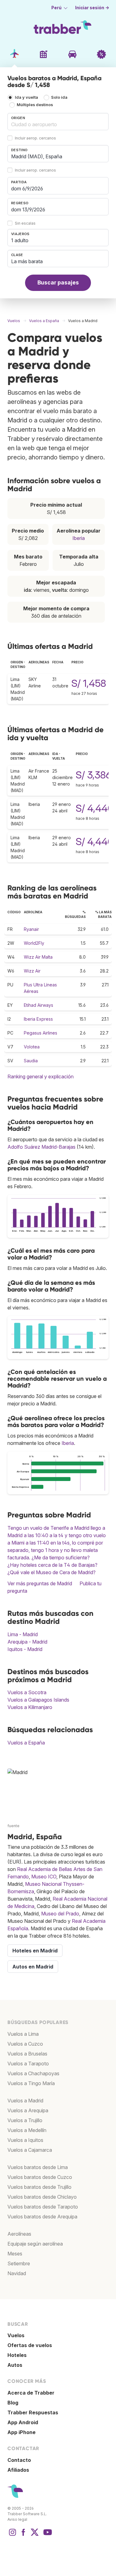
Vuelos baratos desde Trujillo (39, 2187)
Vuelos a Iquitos (25, 2140)
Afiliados (18, 2470)
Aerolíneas (19, 2234)
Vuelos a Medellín (27, 2130)
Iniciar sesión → (92, 8)
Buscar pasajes (58, 282)
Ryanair (31, 929)
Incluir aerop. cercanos (35, 138)
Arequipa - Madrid (27, 1642)
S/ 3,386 (94, 775)
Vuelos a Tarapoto (28, 2064)
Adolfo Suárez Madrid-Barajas (41, 1147)
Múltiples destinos (35, 105)
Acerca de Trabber (31, 2393)
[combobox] (58, 122)
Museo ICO (44, 1877)
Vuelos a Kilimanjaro (30, 1707)
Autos (15, 2365)
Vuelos (16, 2335)
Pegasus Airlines (41, 1033)
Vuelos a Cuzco (25, 2044)
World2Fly (34, 943)
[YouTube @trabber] (47, 2535)
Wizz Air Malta (38, 957)
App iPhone (21, 2432)
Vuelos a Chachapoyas (33, 2073)
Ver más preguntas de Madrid (40, 1583)
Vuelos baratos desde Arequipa (42, 2217)
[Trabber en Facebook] (24, 2535)
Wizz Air (32, 971)
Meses (15, 2254)
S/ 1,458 (89, 683)
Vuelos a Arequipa (28, 2110)
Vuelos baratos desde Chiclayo (42, 2197)
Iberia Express (38, 1019)
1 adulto (20, 240)
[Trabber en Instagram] (12, 2535)
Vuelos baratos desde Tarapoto (43, 2207)
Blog (13, 2403)
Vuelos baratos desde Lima (38, 2167)
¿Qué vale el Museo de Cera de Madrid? (52, 1572)
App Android (23, 2422)
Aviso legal (17, 2519)
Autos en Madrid (33, 1967)
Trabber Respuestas (33, 2412)
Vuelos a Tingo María (31, 2083)
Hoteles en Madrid (35, 1951)
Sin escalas (25, 223)
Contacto (19, 2460)
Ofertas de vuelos (30, 2345)
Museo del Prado (60, 1914)
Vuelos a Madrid (25, 2101)
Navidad (17, 2273)
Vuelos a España (26, 1743)
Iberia (79, 538)
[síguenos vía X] (35, 2535)
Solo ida (59, 97)
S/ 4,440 (95, 808)
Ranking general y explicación (41, 1076)
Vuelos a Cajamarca (30, 2150)
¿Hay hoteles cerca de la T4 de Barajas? (52, 1565)
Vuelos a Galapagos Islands (38, 1700)
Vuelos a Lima (23, 2034)
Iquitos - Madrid (25, 1649)
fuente (13, 1826)
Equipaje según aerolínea (35, 2244)
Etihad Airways (39, 1005)
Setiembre (19, 2263)
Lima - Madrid (23, 1634)
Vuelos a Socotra (27, 1692)
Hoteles (17, 2355)
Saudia (31, 1061)
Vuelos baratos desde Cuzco (40, 2177)
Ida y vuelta (26, 97)
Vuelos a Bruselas (27, 2054)
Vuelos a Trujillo (25, 2120)
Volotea (32, 1047)
